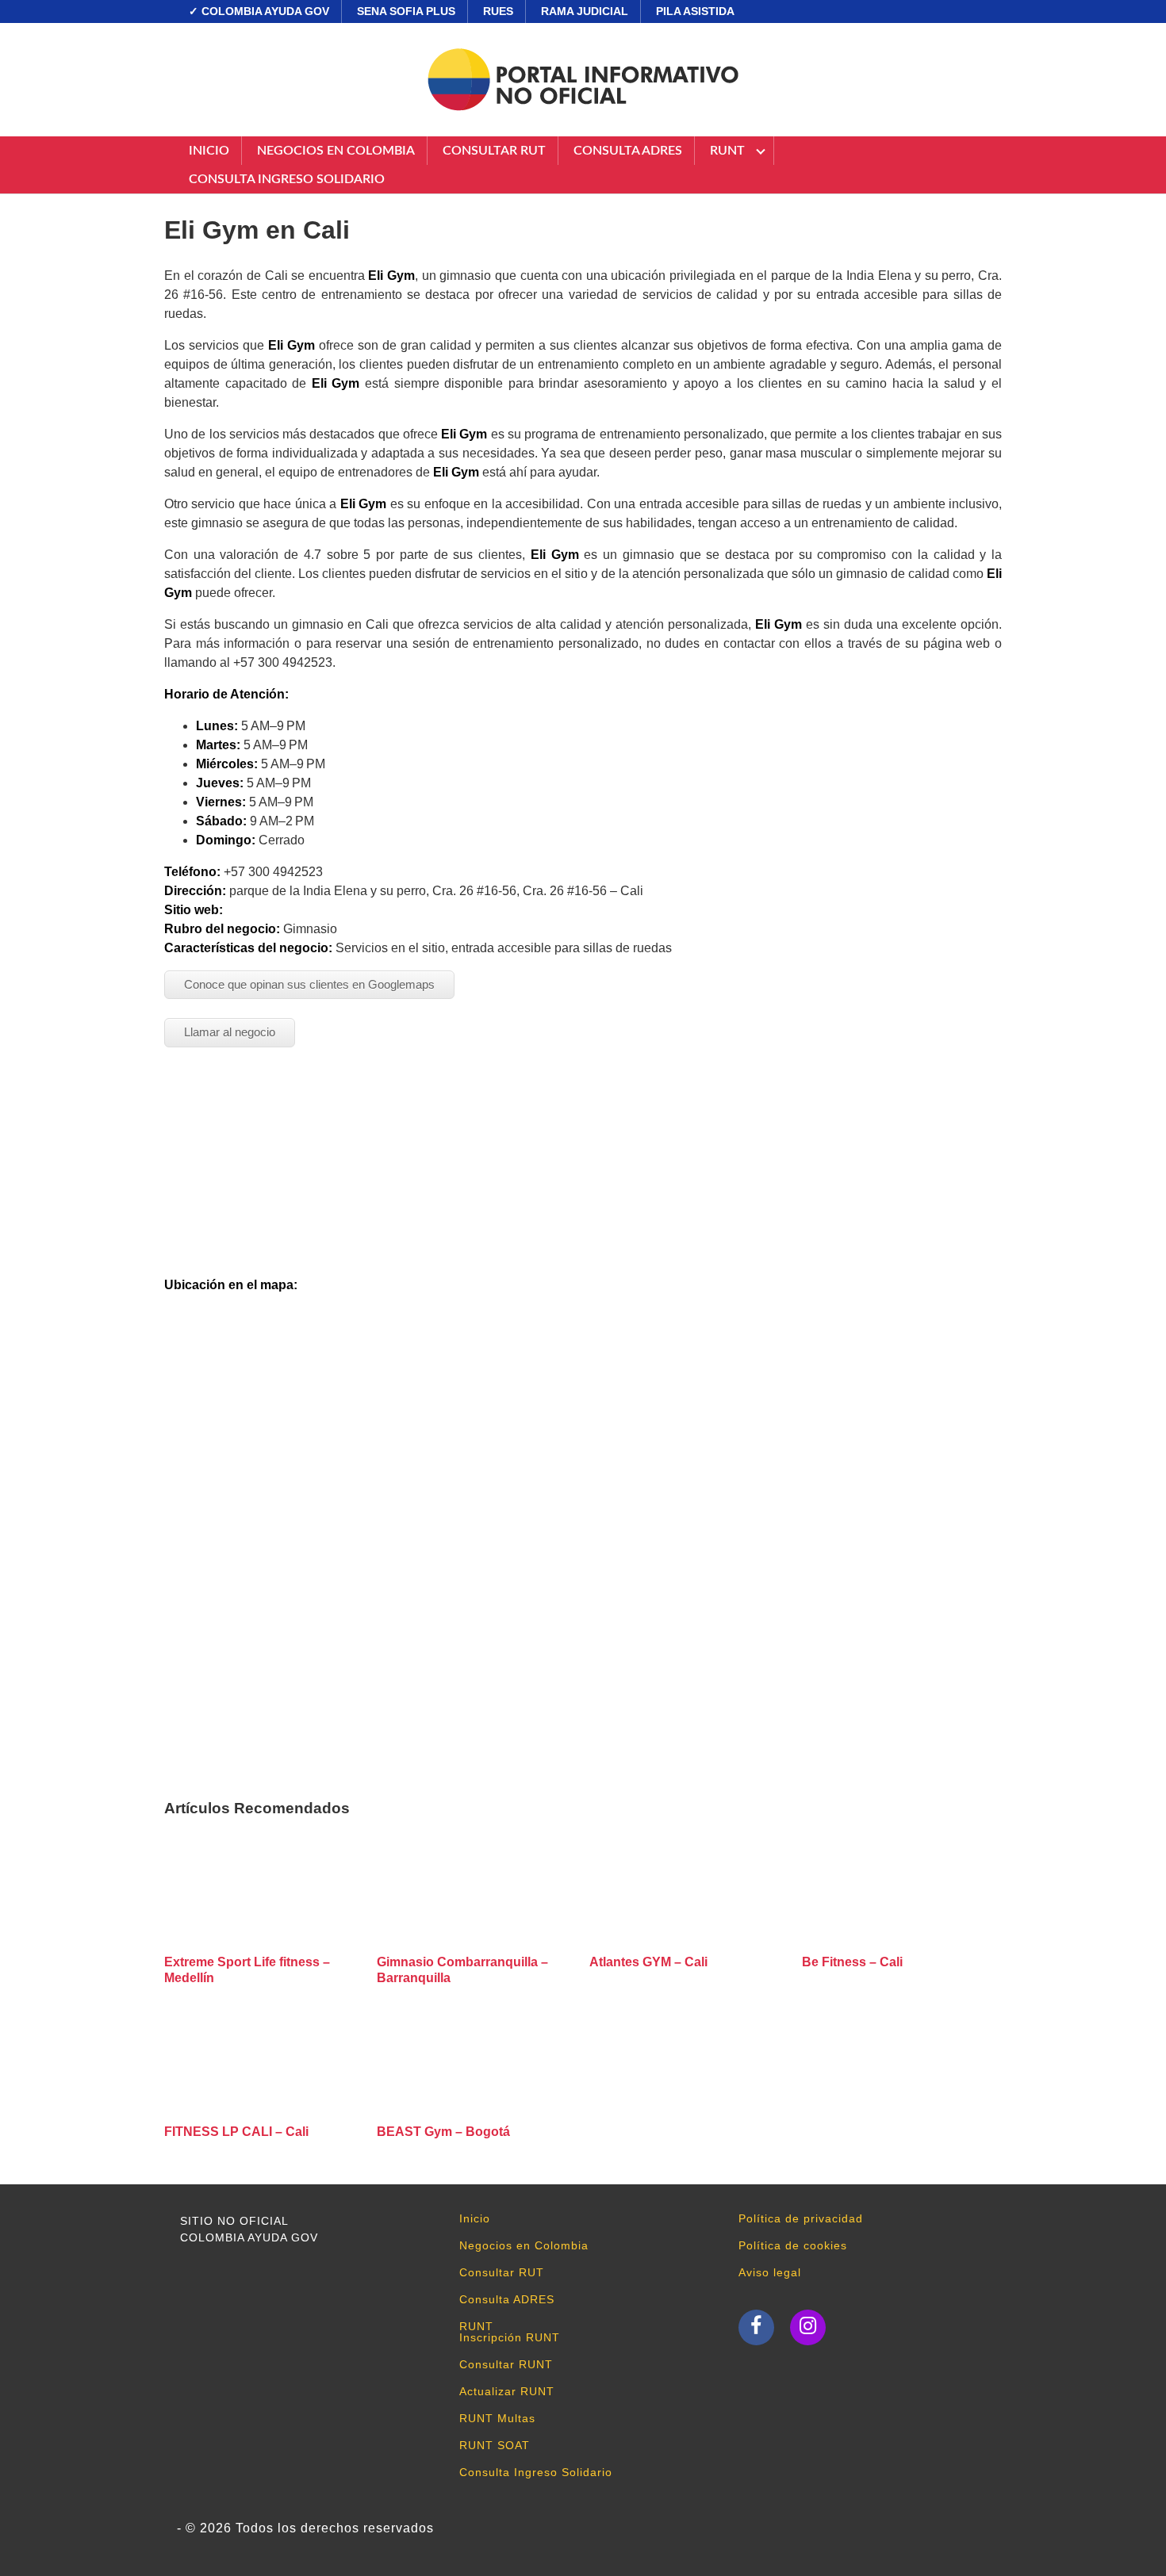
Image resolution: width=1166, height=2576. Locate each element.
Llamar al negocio (230, 1032)
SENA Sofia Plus (406, 11)
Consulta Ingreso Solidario (287, 179)
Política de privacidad (801, 2218)
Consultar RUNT (506, 2364)
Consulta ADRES (628, 151)
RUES (498, 11)
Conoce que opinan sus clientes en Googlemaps (309, 984)
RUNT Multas (497, 2418)
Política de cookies (793, 2245)
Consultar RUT (494, 151)
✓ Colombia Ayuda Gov (259, 11)
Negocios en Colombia (336, 151)
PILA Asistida (695, 11)
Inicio (209, 151)
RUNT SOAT (495, 2445)
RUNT (727, 151)
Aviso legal (770, 2272)
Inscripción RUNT (510, 2337)
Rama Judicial (585, 11)
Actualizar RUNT (507, 2391)
